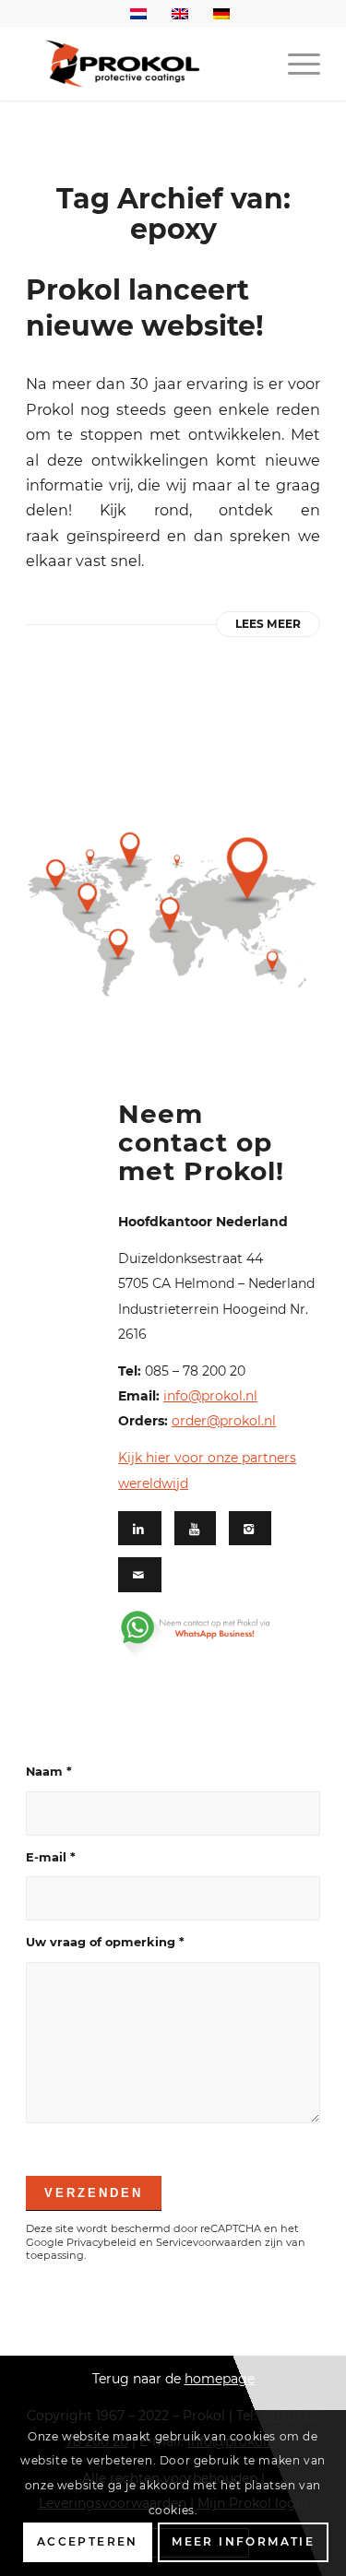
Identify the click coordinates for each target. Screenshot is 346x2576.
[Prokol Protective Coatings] (143, 64)
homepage (220, 2379)
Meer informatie (243, 2541)
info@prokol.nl (210, 1396)
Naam (49, 1772)
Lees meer (268, 624)
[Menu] (295, 64)
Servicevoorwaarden (209, 2242)
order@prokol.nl (224, 1421)
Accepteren (88, 2541)
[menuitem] (295, 64)
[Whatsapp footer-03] (212, 1634)
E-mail (51, 1857)
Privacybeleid (101, 2242)
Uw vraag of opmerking (105, 1942)
